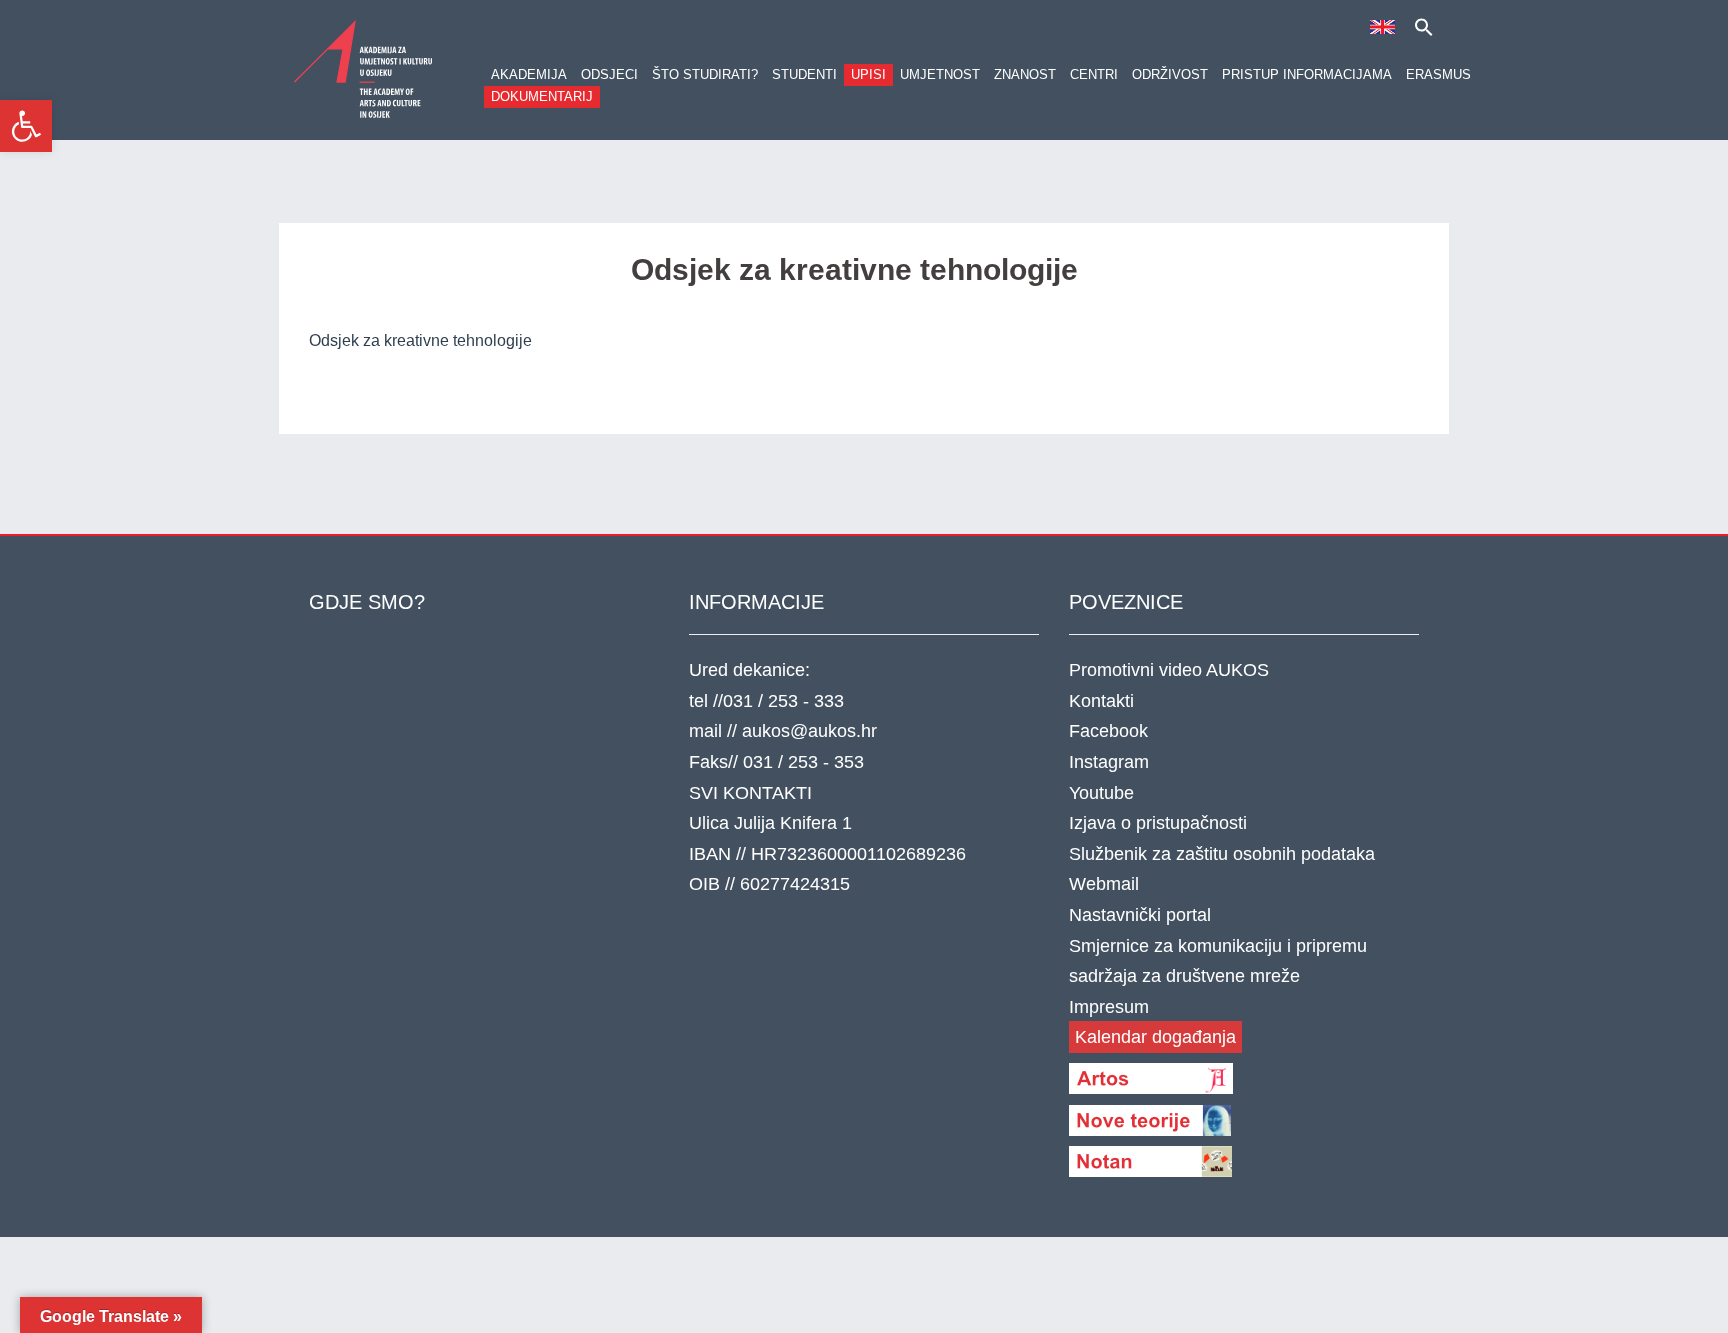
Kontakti (1101, 701)
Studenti (804, 74)
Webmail (1104, 884)
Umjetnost (940, 74)
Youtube (1101, 793)
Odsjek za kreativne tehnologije (420, 340)
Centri (1094, 74)
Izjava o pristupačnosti (1158, 823)
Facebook (1108, 731)
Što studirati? (705, 74)
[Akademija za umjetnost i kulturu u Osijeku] (364, 68)
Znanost (1025, 74)
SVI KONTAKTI (750, 793)
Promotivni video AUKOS (1169, 670)
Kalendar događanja (1155, 1037)
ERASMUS (1438, 74)
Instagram (1109, 762)
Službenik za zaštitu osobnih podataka (1222, 854)
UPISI (868, 74)
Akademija (529, 74)
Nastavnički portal (1140, 915)
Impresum (1109, 1007)
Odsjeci (609, 74)
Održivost (1170, 74)
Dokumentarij (542, 96)
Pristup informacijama (1307, 74)
